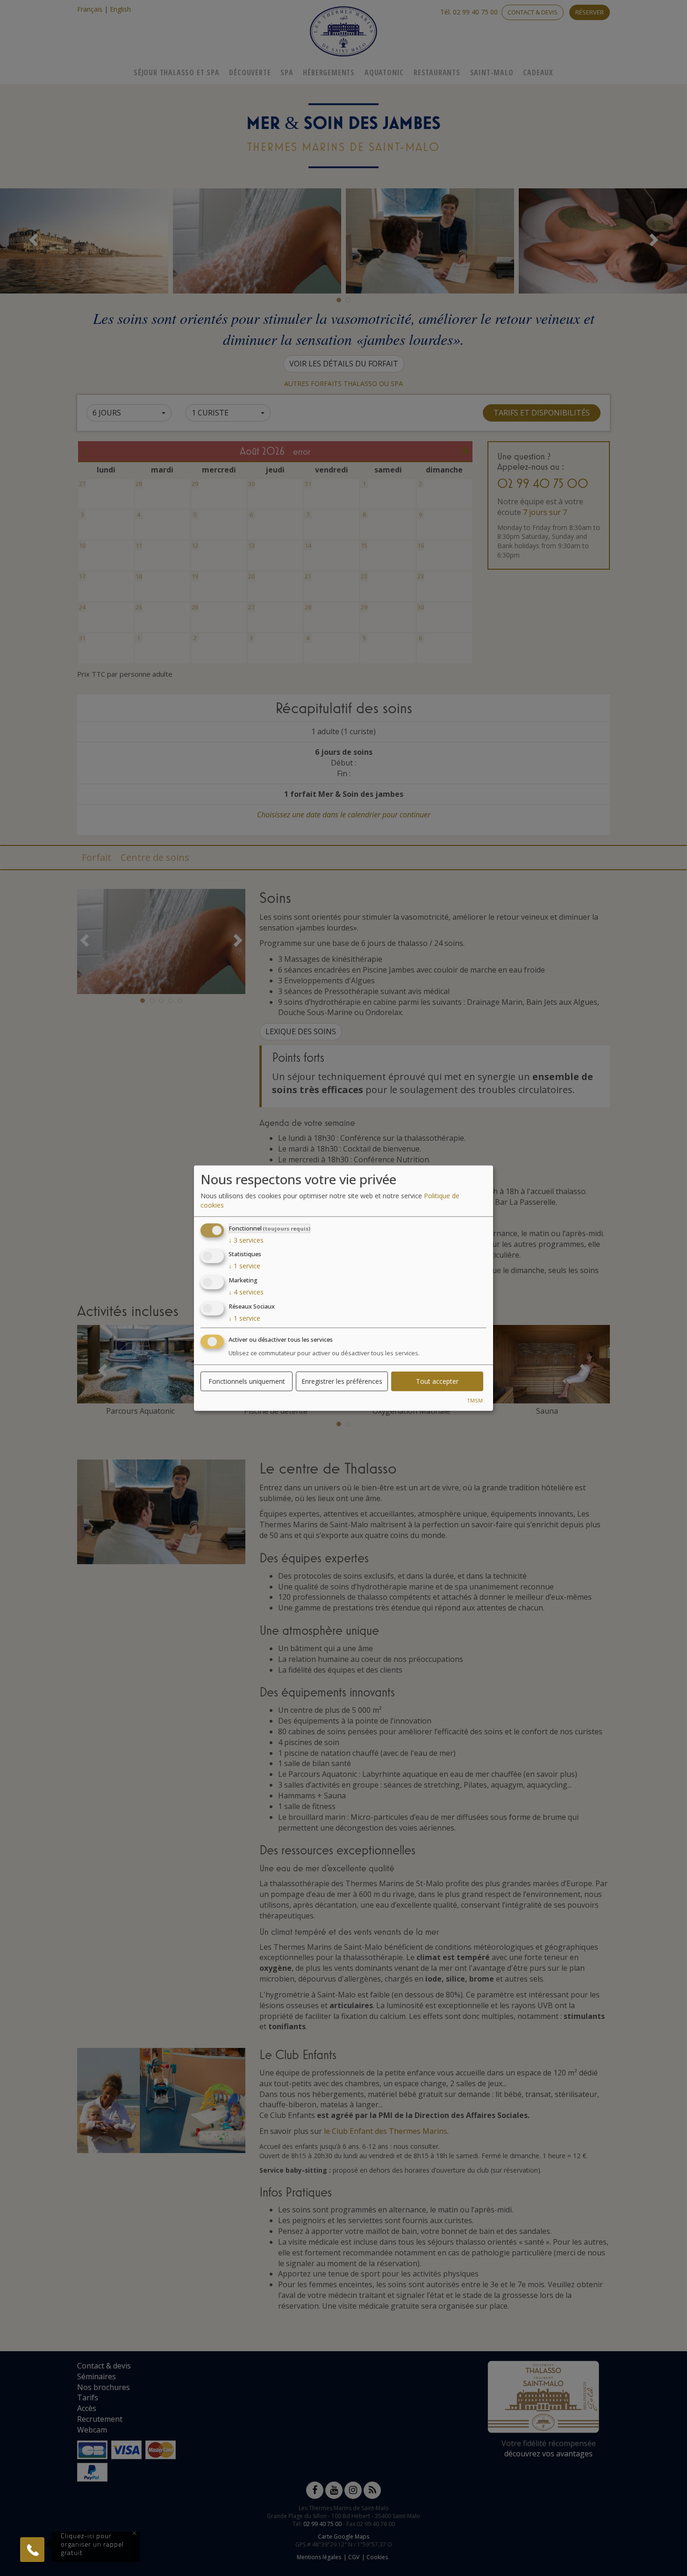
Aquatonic (384, 72)
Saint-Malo (492, 72)
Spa (287, 72)
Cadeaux (538, 72)
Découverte (250, 72)
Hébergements (329, 72)
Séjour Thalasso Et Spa (177, 72)
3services (246, 1240)
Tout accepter (437, 1381)
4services (246, 1292)
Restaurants (437, 72)
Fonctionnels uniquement (247, 1381)
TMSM (475, 1400)
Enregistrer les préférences (342, 1381)
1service (244, 1266)
